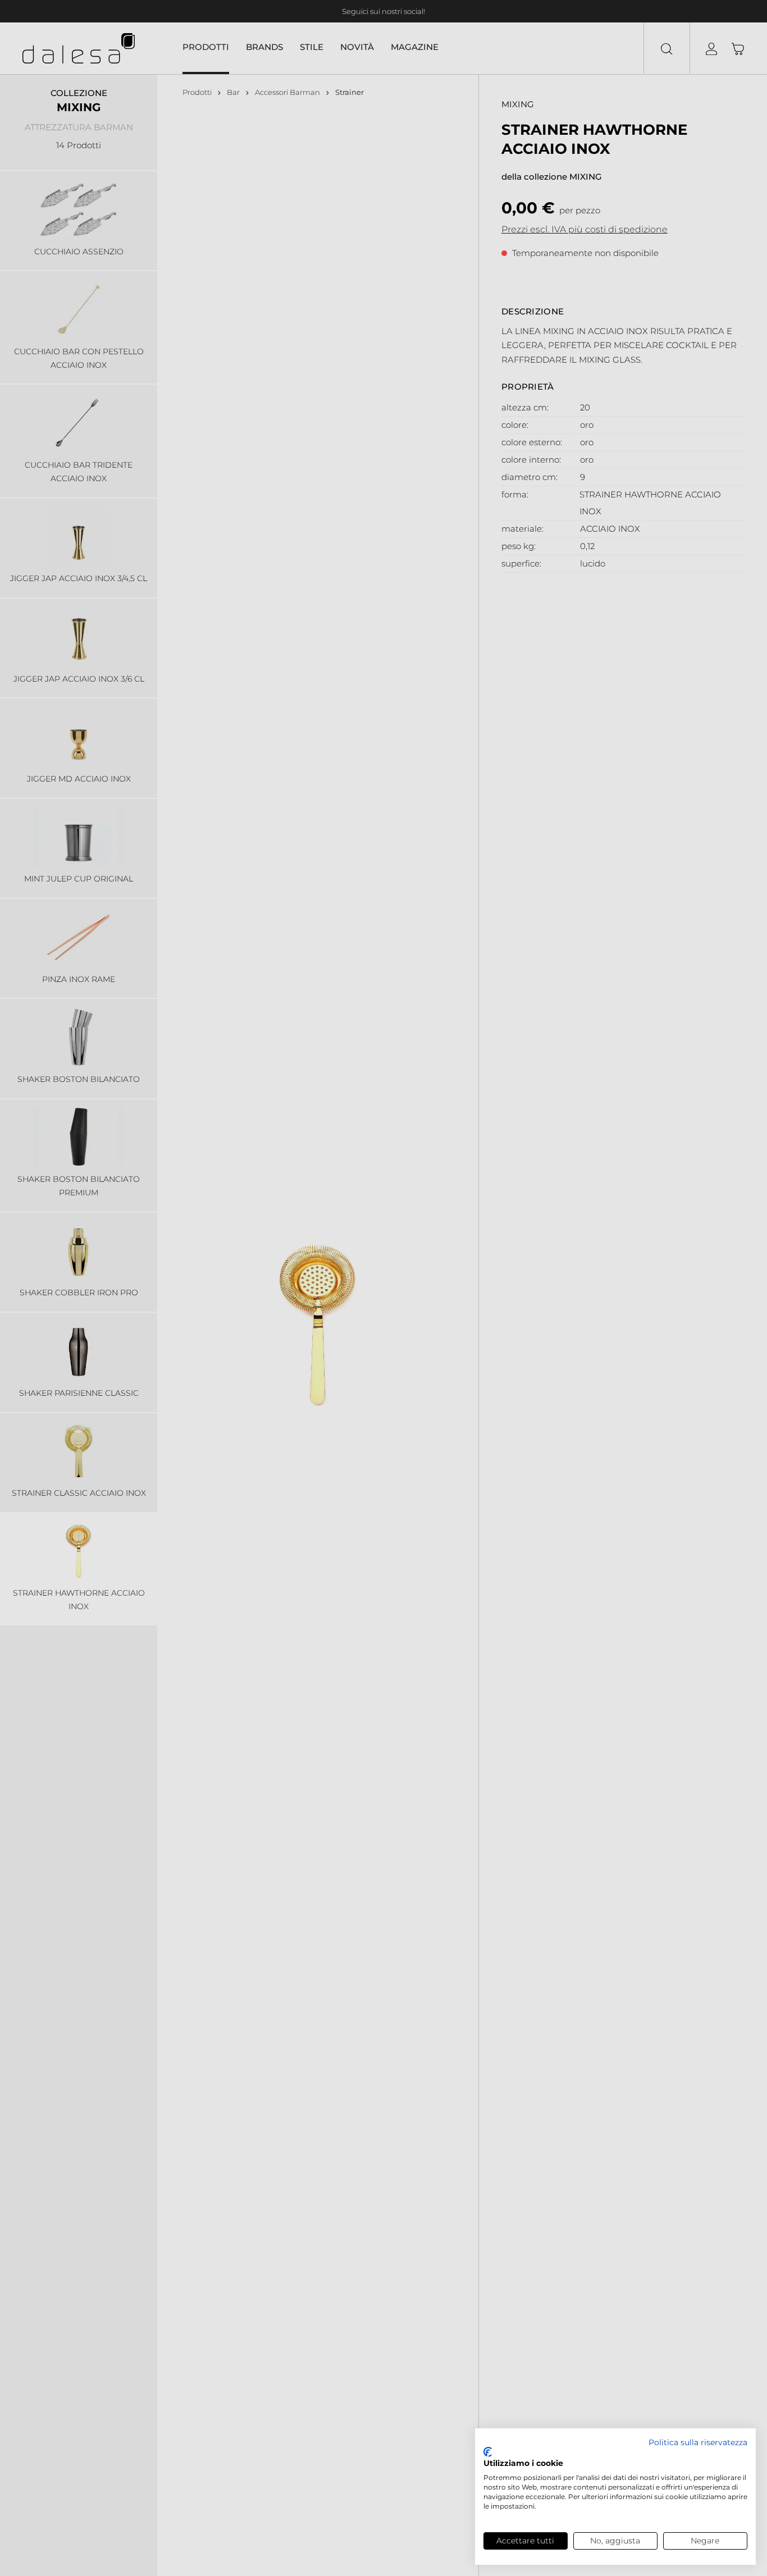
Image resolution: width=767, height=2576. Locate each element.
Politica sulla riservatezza (698, 2442)
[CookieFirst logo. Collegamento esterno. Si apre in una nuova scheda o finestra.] (488, 2452)
